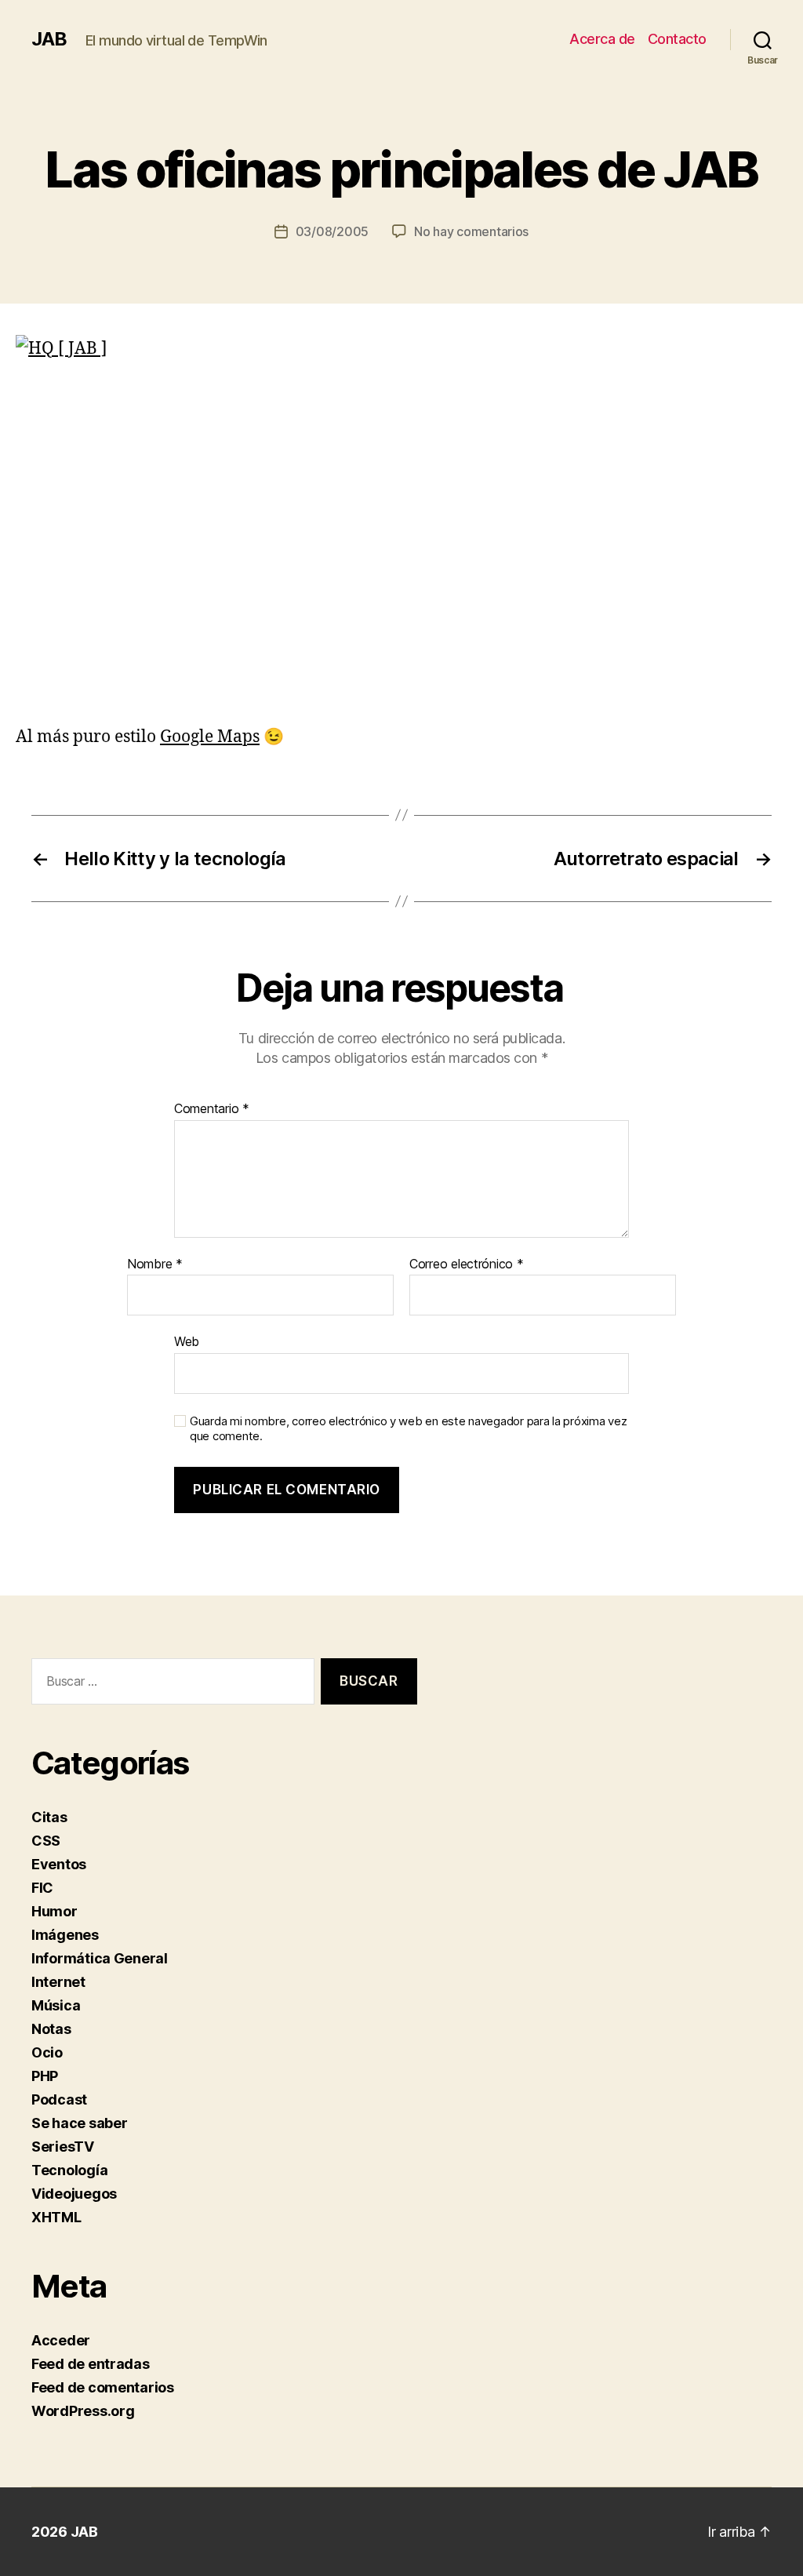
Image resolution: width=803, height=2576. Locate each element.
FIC (42, 1888)
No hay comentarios (471, 231)
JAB (49, 39)
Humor (55, 1911)
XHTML (56, 2217)
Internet (58, 1982)
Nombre (155, 1264)
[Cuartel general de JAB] (401, 521)
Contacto (677, 39)
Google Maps (210, 737)
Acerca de (602, 39)
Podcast (59, 2099)
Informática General (100, 1958)
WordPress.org (83, 2411)
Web (187, 1341)
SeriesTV (63, 2147)
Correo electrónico (467, 1264)
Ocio (47, 2052)
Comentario (212, 1109)
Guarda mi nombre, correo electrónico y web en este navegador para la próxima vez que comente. (408, 1429)
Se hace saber (80, 2123)
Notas (51, 2029)
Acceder (61, 2340)
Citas (49, 1817)
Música (56, 2005)
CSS (46, 1841)
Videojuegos (74, 2194)
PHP (45, 2076)
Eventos (59, 1864)
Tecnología (69, 2170)
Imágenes (65, 1935)
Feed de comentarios (103, 2387)
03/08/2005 (332, 231)
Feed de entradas (91, 2364)
